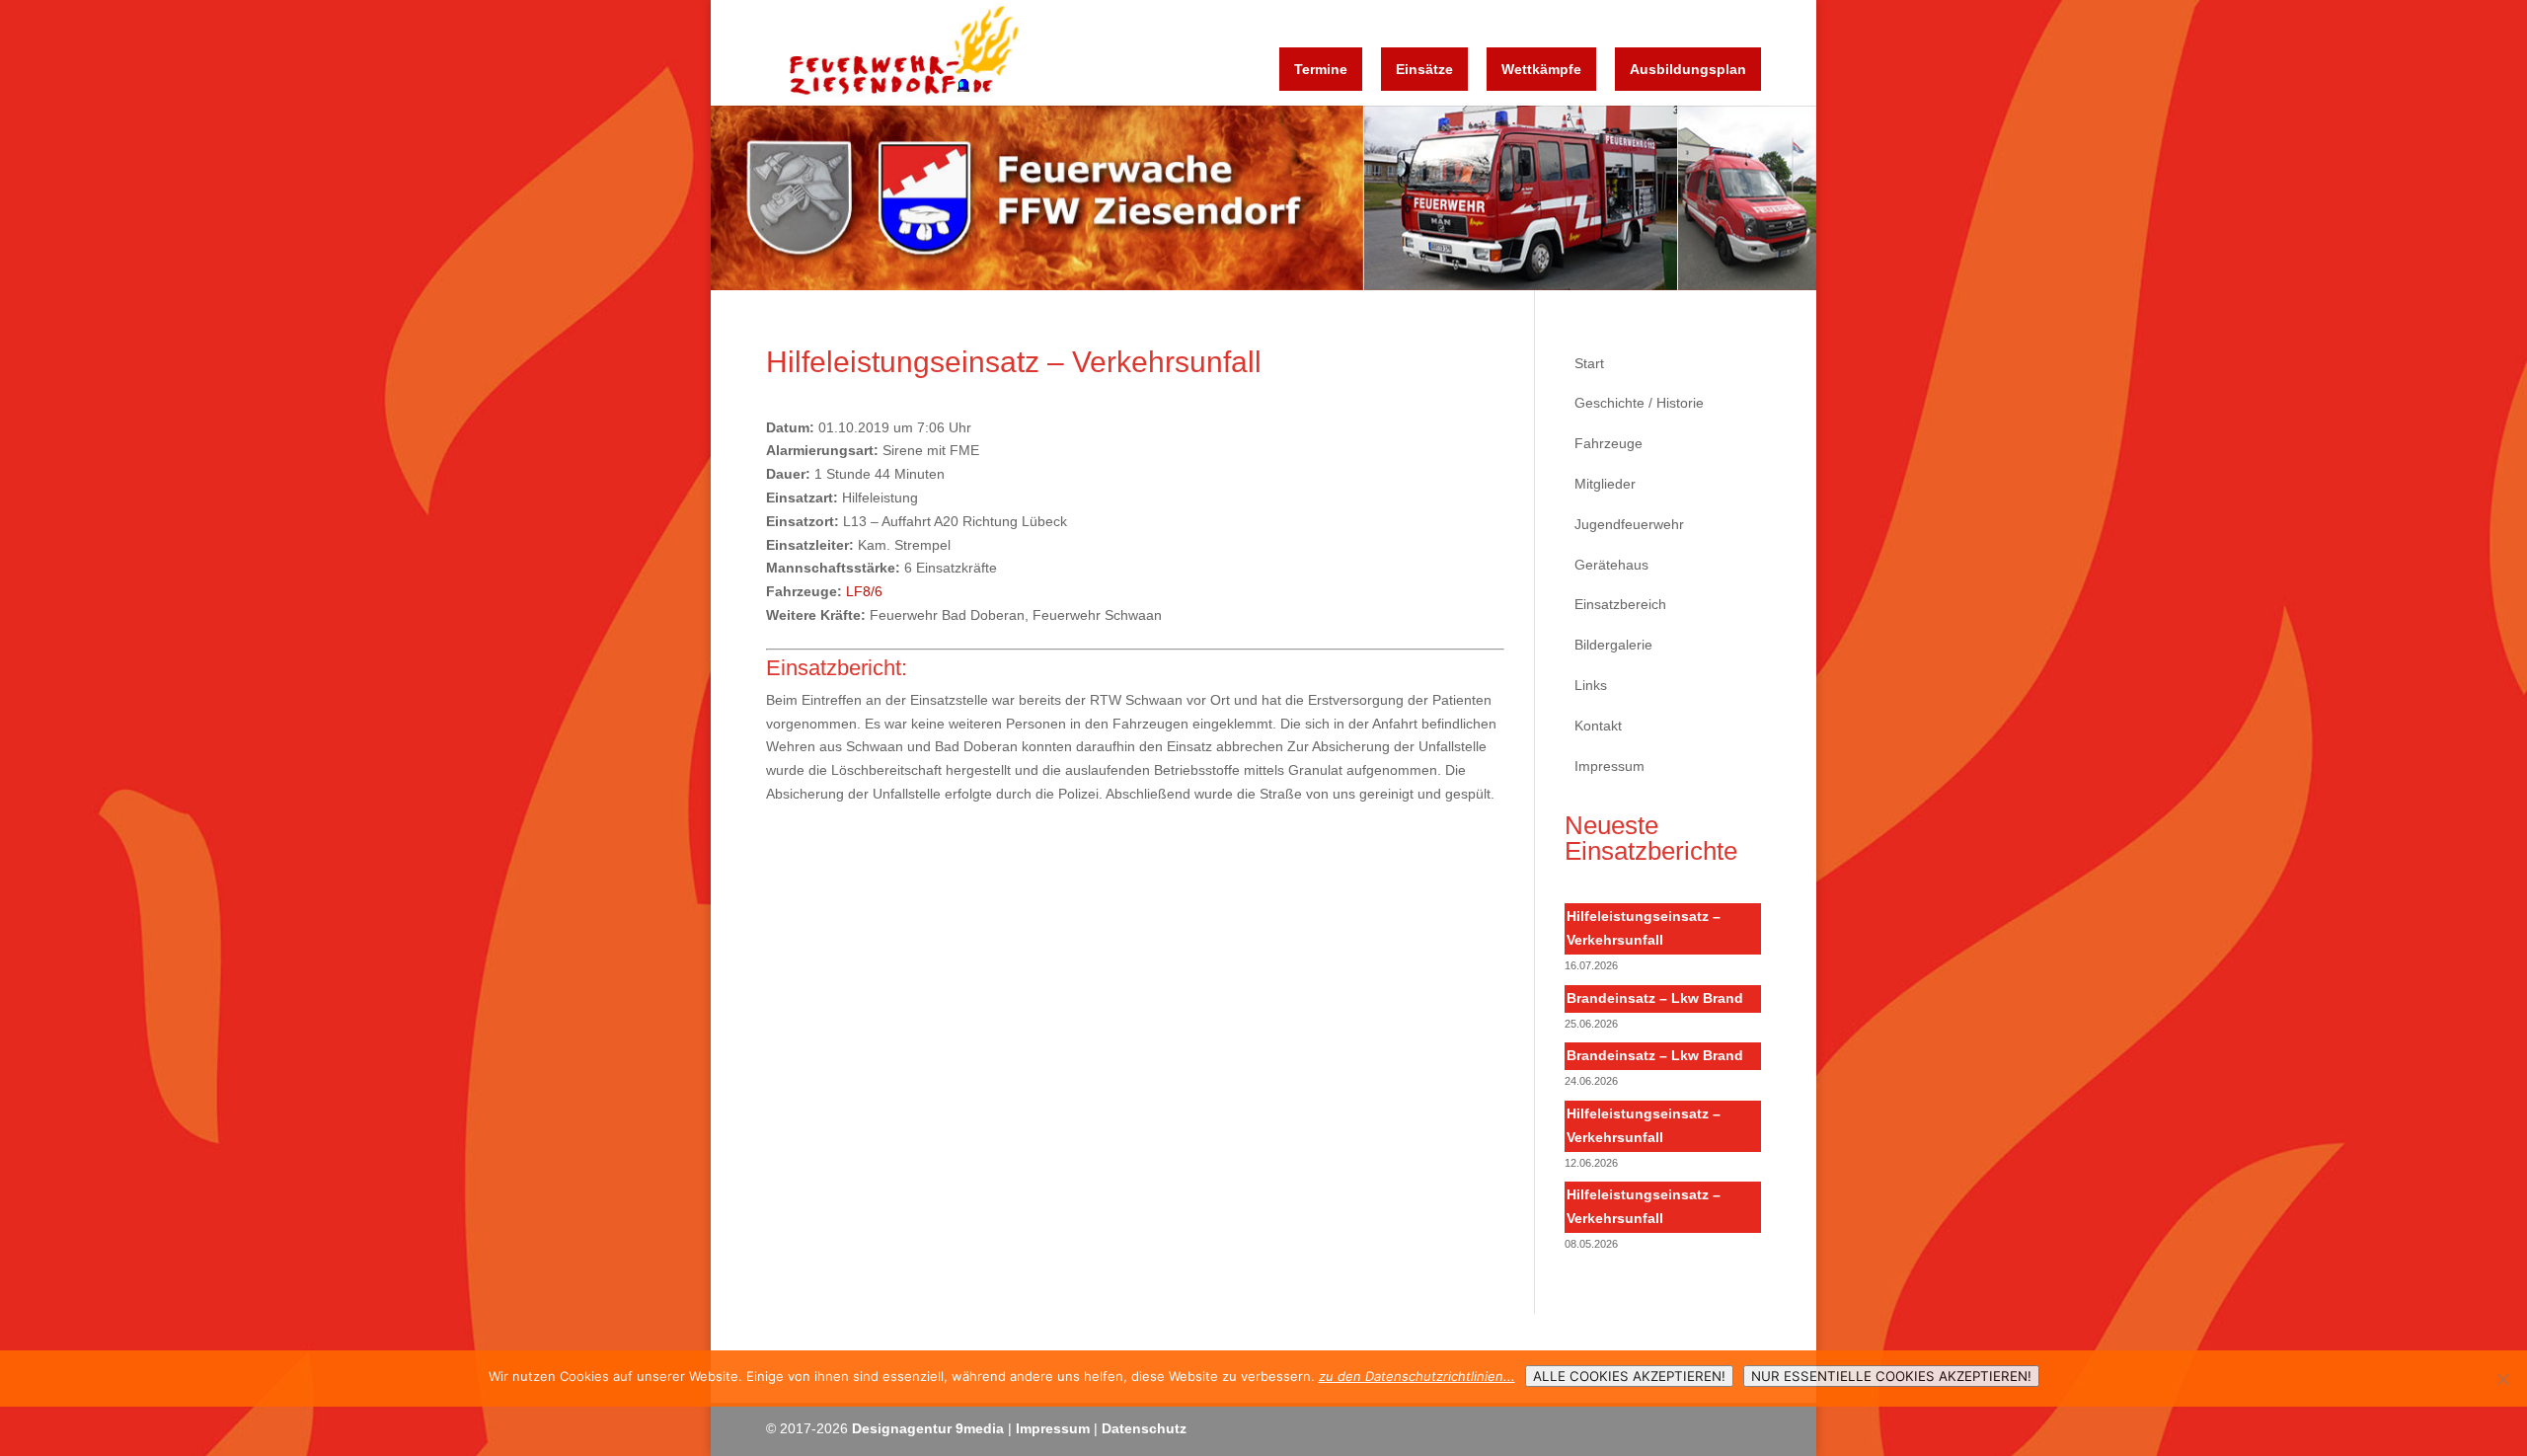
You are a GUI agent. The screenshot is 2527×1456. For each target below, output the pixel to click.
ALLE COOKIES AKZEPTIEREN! (1629, 1376)
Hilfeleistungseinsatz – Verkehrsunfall (1644, 928)
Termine (1321, 69)
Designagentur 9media (928, 1428)
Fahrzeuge (1608, 443)
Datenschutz (1144, 1428)
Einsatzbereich (1620, 604)
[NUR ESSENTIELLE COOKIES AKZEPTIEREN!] (2502, 1379)
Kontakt (1598, 726)
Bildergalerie (1613, 645)
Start (1589, 363)
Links (1591, 685)
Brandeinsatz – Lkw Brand (1655, 998)
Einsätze (1424, 69)
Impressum (1609, 766)
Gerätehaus (1611, 565)
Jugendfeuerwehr (1629, 524)
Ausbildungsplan (1688, 69)
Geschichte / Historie (1639, 403)
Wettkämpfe (1541, 69)
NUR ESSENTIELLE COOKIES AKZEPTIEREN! (1891, 1376)
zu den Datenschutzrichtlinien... (1417, 1376)
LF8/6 (864, 591)
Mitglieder (1605, 484)
